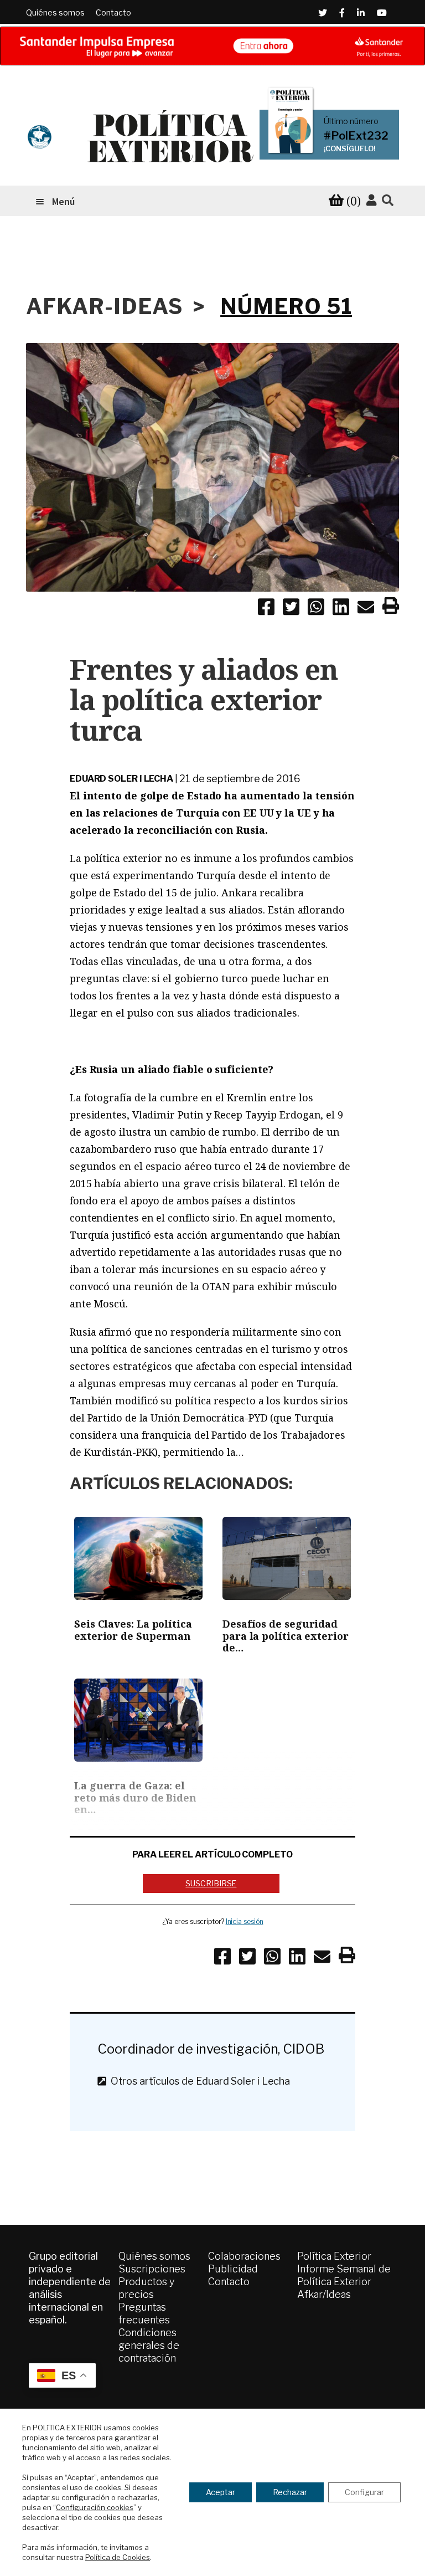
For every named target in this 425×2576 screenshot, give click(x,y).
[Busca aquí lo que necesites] (388, 201)
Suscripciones (152, 2269)
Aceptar (221, 2492)
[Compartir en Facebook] (266, 609)
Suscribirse (211, 1883)
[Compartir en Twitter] (291, 609)
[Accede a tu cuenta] (371, 201)
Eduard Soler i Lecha (121, 779)
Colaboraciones (244, 2256)
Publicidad (233, 2269)
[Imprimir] (391, 608)
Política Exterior (334, 2256)
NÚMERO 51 (286, 306)
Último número (351, 121)
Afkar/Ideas (324, 2294)
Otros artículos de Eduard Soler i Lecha (198, 2081)
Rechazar (290, 2492)
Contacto (113, 12)
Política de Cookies (118, 2557)
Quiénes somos (55, 12)
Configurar (364, 2492)
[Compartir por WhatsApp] (316, 609)
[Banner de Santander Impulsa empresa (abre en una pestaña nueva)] (212, 46)
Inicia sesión (245, 1921)
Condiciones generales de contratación (149, 2345)
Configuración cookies (95, 2507)
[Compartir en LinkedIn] (341, 609)
